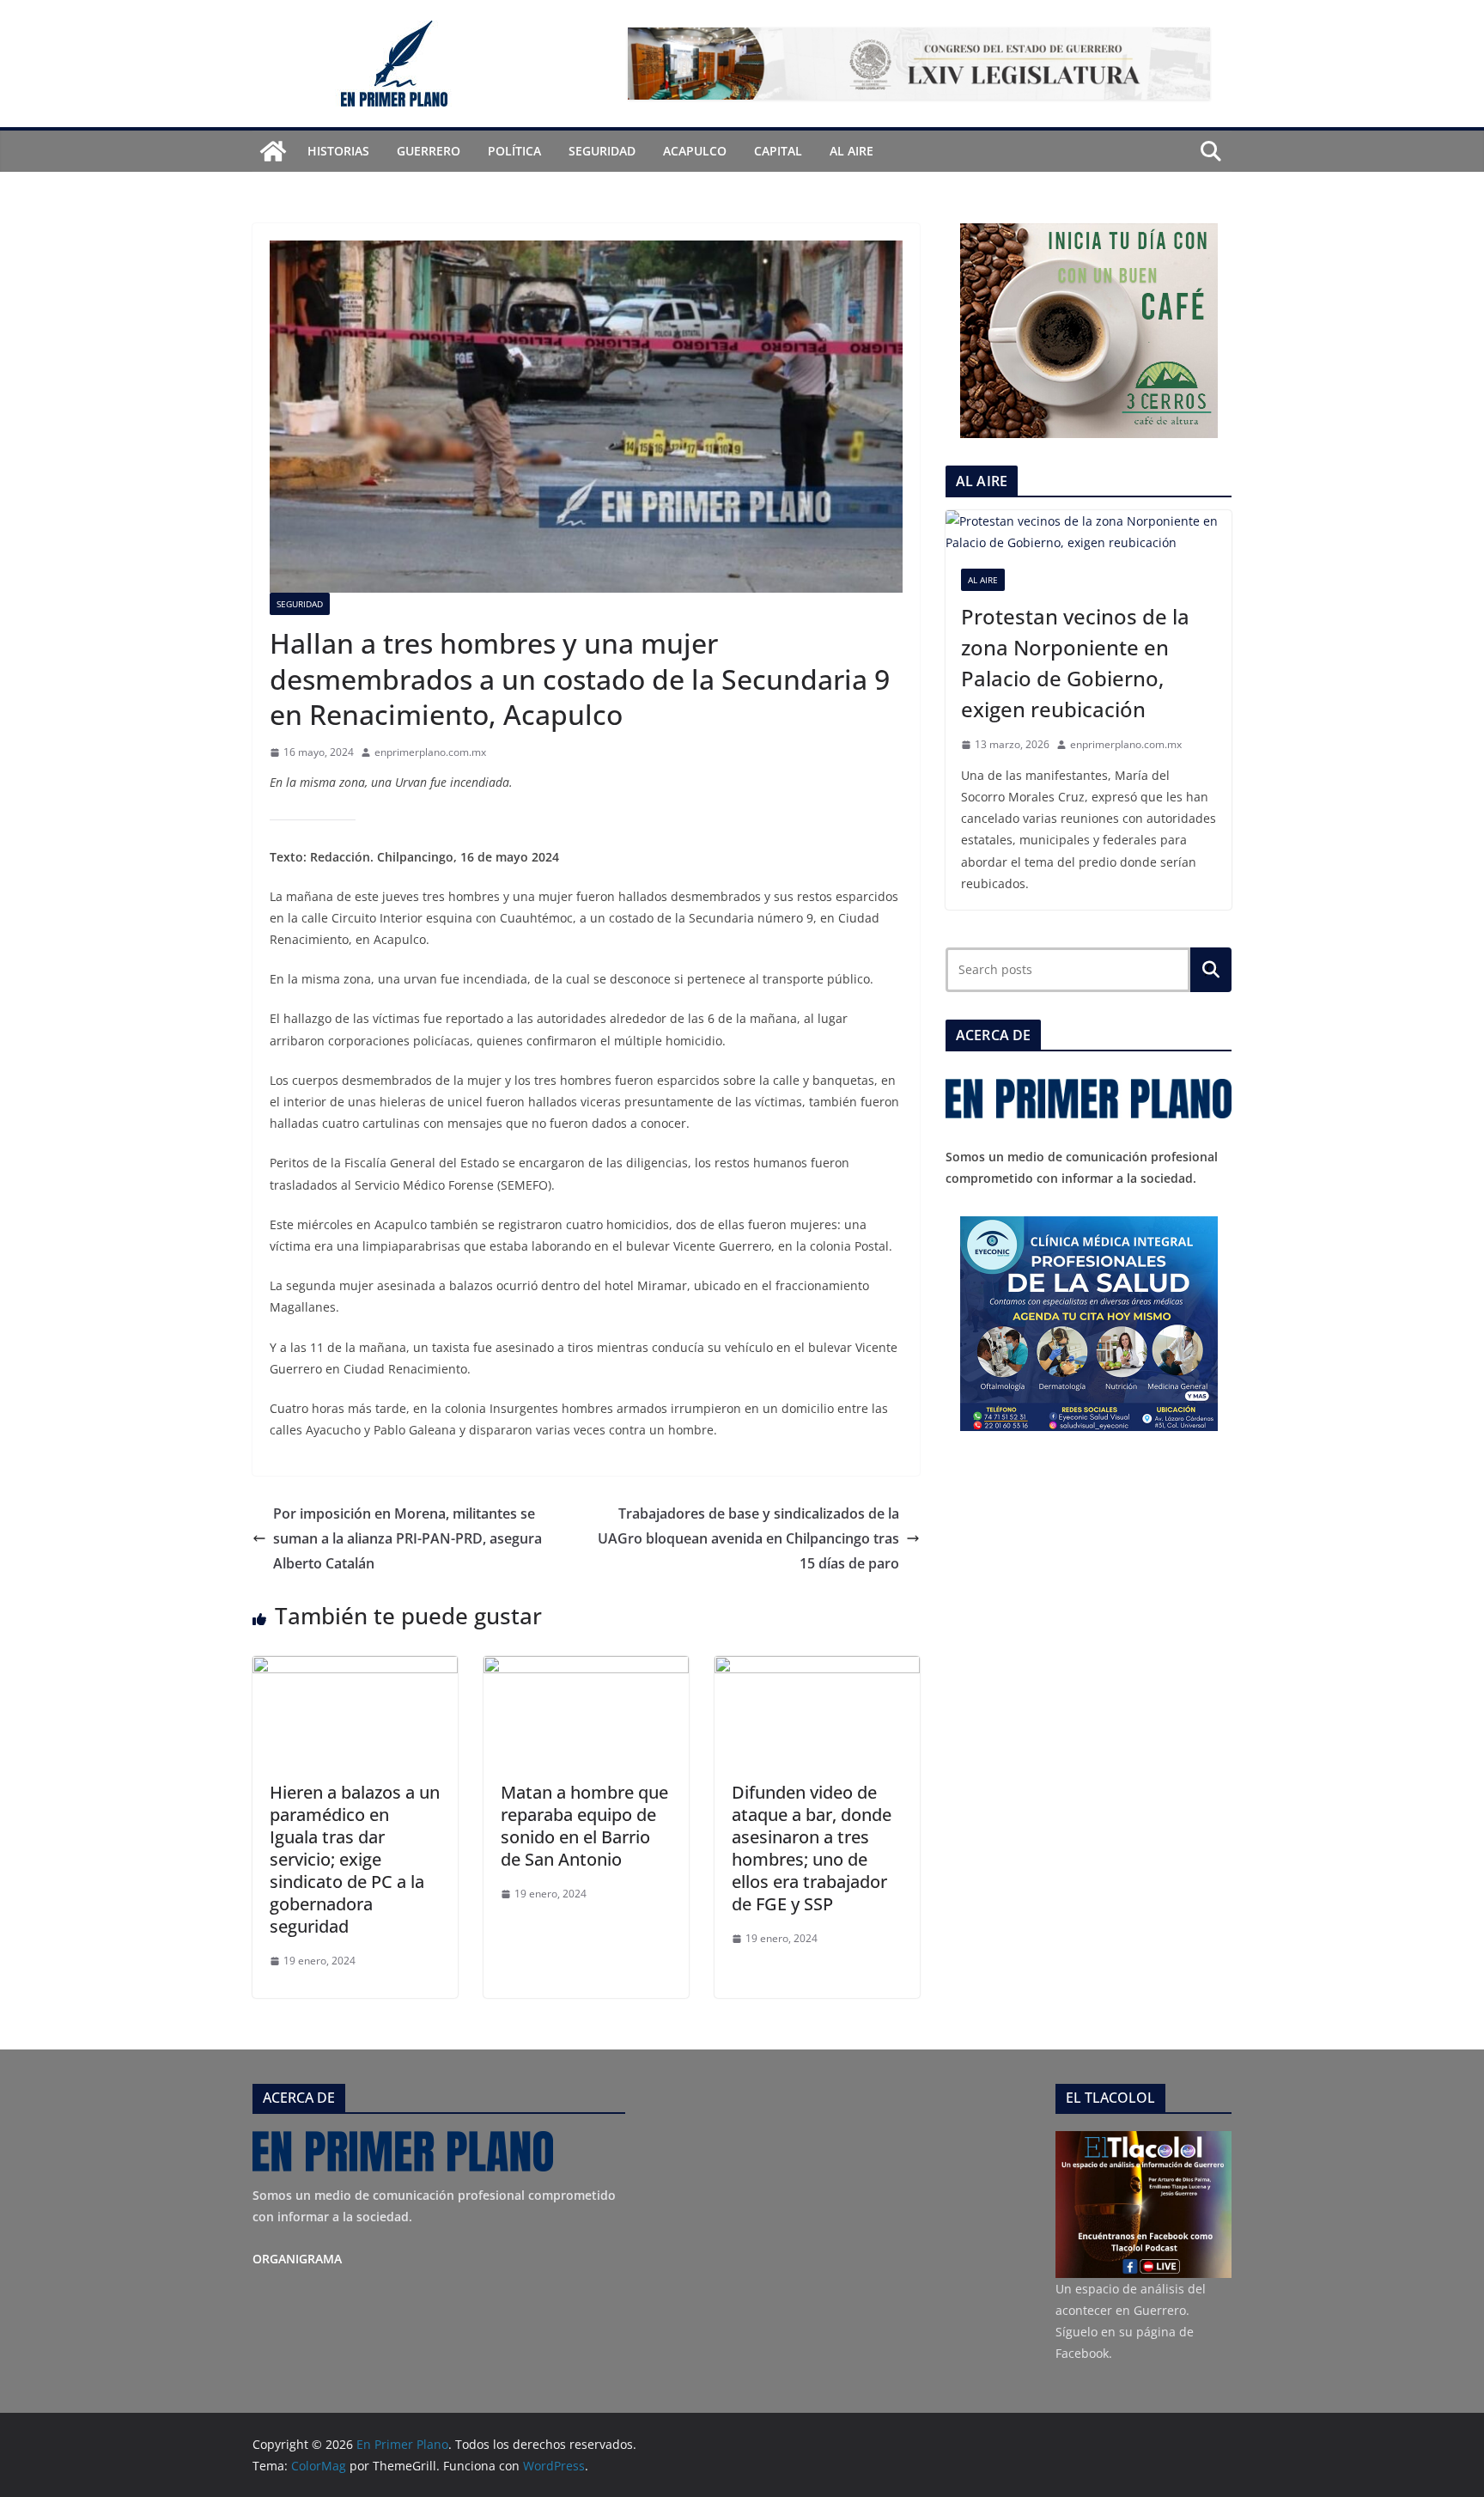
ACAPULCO (695, 151)
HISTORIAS (338, 151)
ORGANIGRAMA (297, 2259)
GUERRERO (429, 151)
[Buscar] (1211, 970)
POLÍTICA (514, 151)
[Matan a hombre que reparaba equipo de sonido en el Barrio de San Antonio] (586, 1668)
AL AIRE (851, 151)
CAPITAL (778, 151)
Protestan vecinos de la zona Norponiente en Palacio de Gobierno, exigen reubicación (1075, 663)
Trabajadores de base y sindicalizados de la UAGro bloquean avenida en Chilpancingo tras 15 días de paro (748, 1538)
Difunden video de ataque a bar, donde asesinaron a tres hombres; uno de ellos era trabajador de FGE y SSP (812, 1848)
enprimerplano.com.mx (430, 752)
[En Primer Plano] (273, 151)
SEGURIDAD (602, 151)
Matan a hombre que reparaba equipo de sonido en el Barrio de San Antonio (584, 1826)
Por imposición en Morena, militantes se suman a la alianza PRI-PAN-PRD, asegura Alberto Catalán (407, 1538)
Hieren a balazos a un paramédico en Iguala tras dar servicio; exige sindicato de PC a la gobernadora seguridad (355, 1859)
